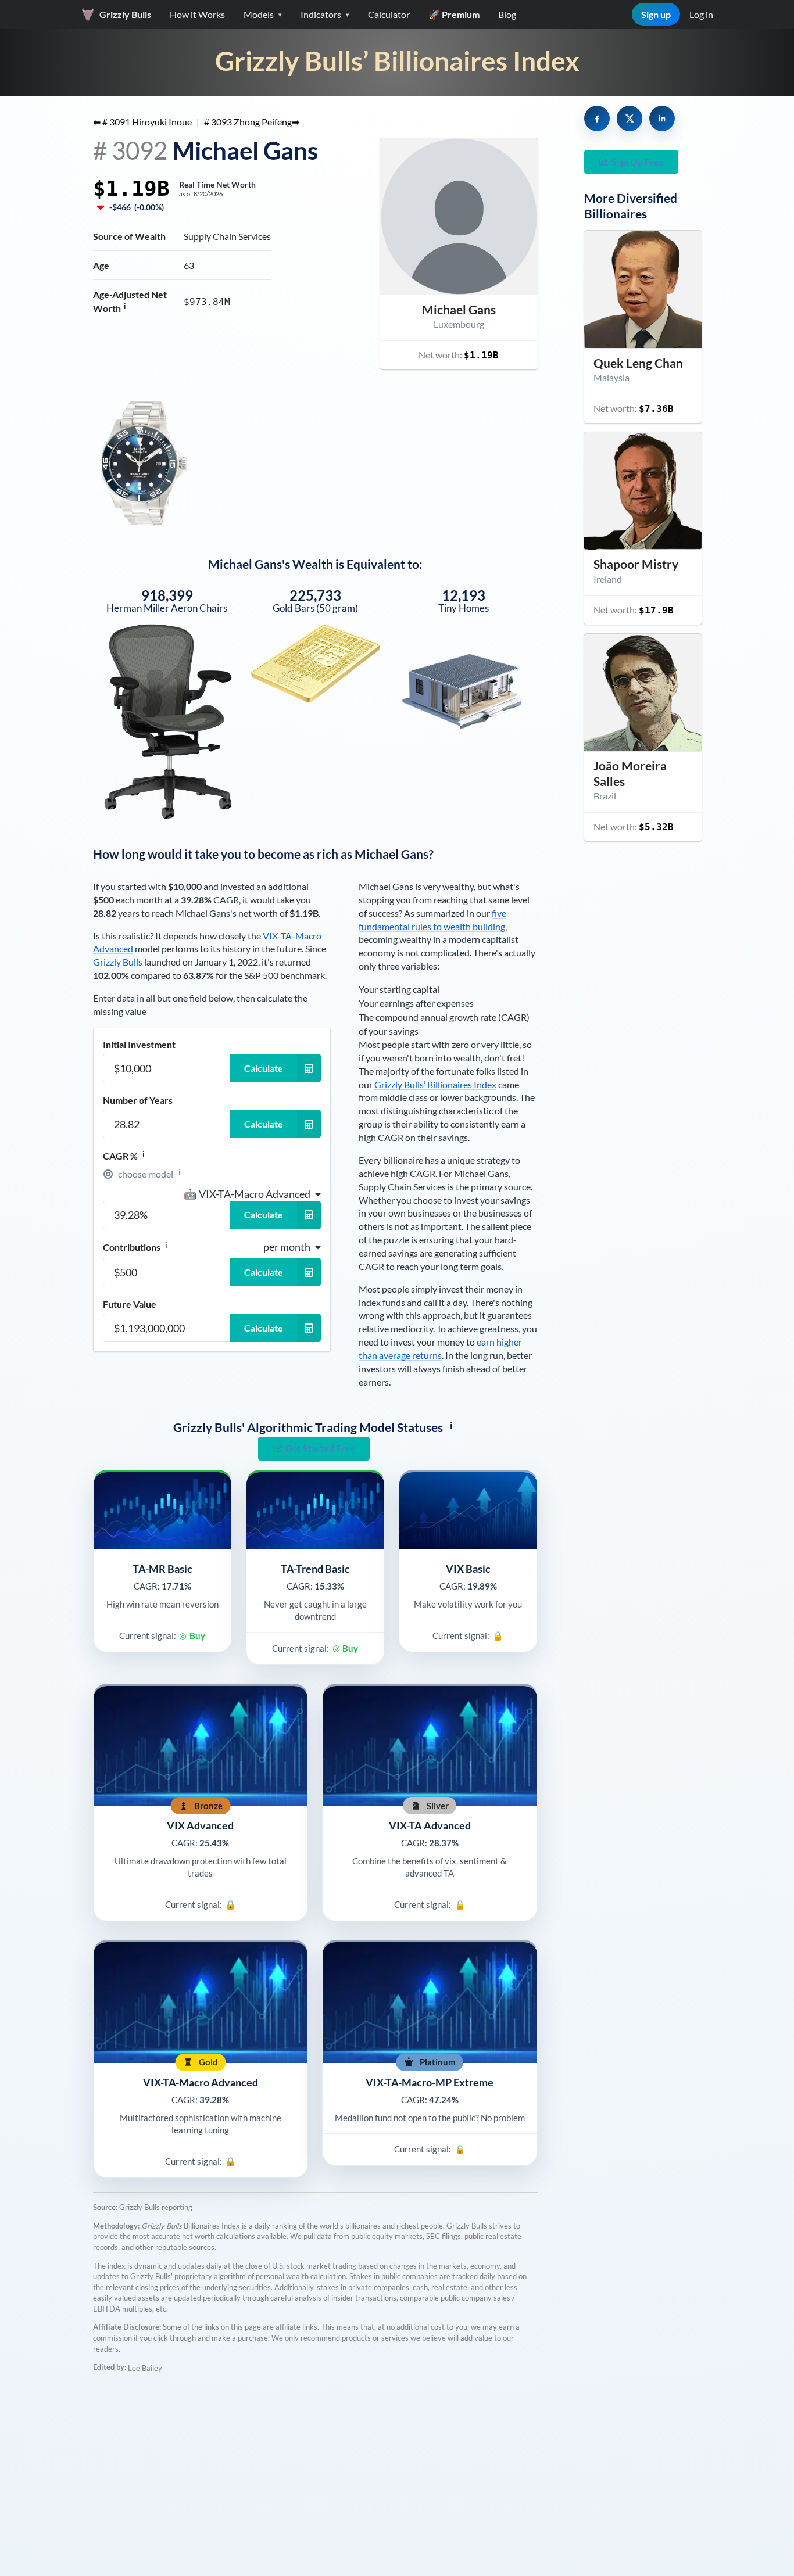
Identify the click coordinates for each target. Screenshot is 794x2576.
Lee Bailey (145, 2368)
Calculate (264, 1068)
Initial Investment (139, 1045)
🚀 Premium (454, 14)
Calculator (389, 14)
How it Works (197, 14)
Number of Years (138, 1100)
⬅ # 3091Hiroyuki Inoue (142, 122)
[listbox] (252, 1194)
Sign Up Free (638, 162)
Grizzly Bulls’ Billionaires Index (397, 61)
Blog (507, 14)
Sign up (656, 14)
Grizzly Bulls (118, 962)
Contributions (135, 1247)
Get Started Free (321, 1448)
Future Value (130, 1304)
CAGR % (124, 1156)
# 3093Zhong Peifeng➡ (252, 122)
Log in (701, 14)
